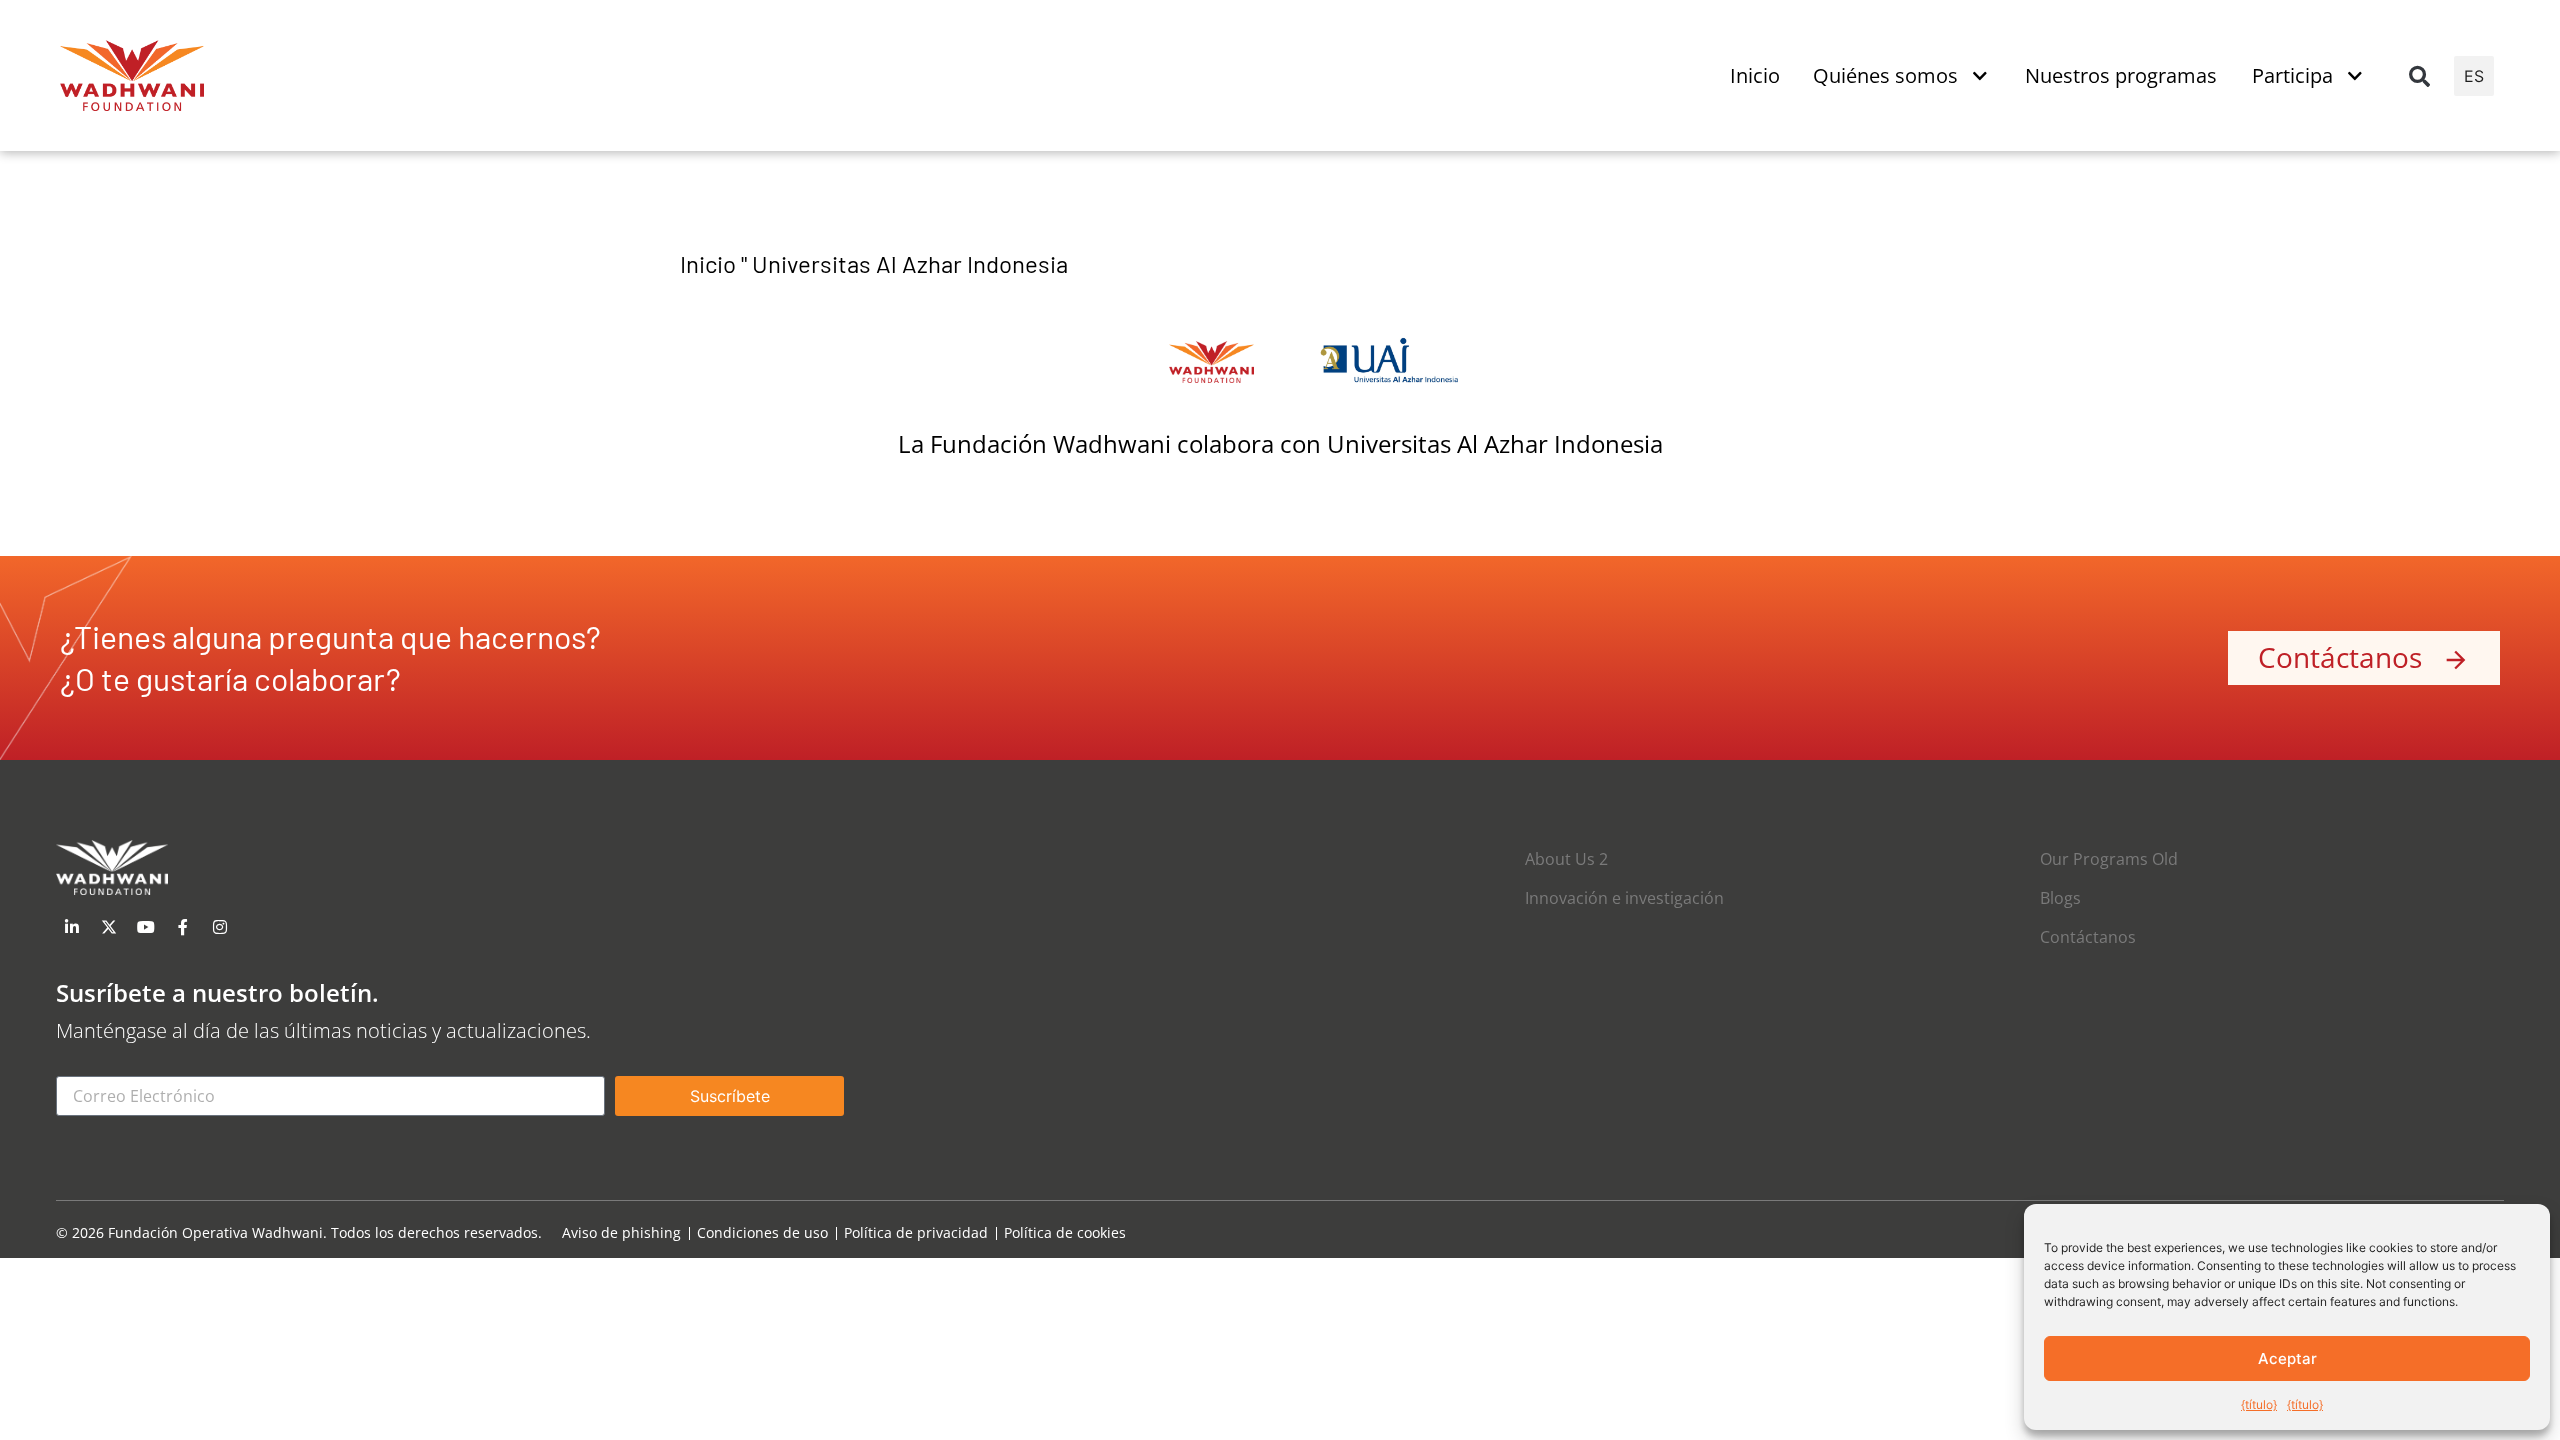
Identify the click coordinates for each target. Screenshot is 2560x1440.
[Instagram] (220, 927)
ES (2474, 76)
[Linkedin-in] (72, 927)
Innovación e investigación (1624, 898)
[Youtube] (146, 927)
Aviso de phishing (621, 1233)
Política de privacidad (916, 1233)
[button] (2419, 76)
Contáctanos (2088, 937)
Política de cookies (1065, 1233)
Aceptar (2287, 1358)
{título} (2259, 1404)
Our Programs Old (2109, 859)
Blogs (2060, 898)
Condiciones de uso (762, 1233)
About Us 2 (1566, 859)
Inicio (708, 263)
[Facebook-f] (183, 927)
